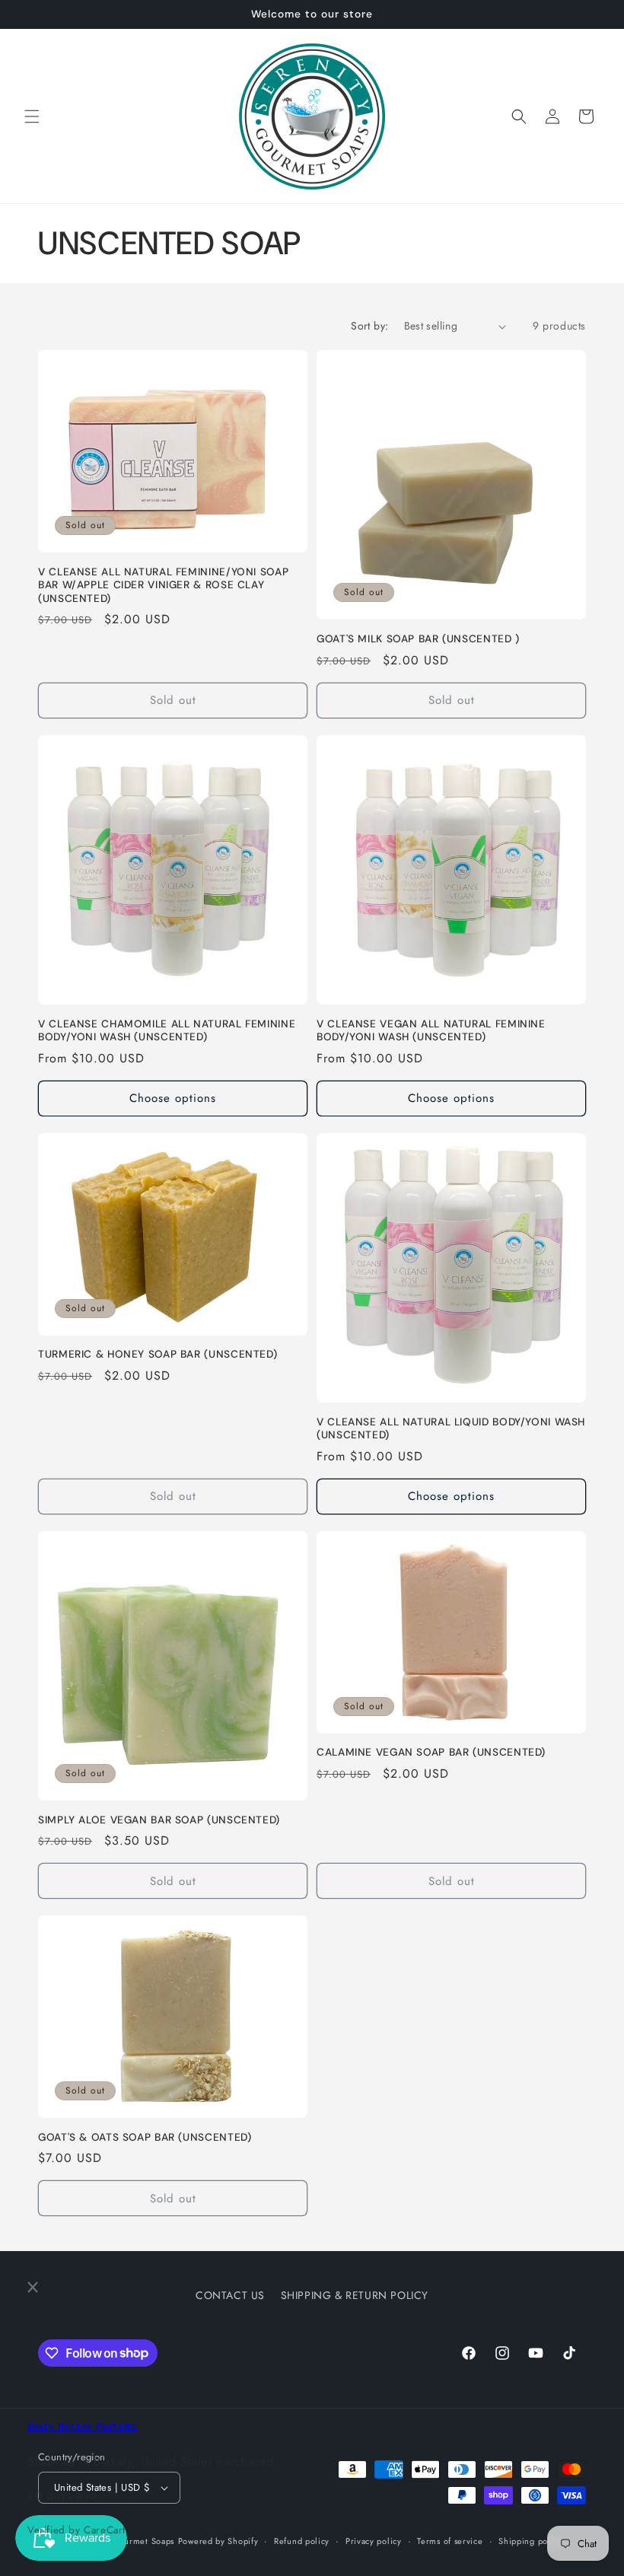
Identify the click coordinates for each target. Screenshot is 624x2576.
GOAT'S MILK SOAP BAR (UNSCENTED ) (418, 639)
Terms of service (450, 2541)
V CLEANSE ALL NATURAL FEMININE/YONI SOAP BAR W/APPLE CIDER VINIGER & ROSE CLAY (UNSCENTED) (163, 585)
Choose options (173, 1098)
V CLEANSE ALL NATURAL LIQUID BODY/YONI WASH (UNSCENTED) (451, 1429)
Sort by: (369, 326)
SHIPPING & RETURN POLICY (355, 2295)
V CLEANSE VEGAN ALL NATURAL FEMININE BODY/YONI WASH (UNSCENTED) (431, 1031)
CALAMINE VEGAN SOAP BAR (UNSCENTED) (431, 1752)
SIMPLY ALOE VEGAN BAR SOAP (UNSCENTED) (159, 1820)
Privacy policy (374, 2541)
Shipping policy (530, 2541)
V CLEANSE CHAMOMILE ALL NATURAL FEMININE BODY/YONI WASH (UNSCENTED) (167, 1031)
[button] (32, 116)
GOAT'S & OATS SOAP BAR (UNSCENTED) (145, 2137)
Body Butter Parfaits (83, 2426)
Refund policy (302, 2541)
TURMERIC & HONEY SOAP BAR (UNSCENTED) (158, 1354)
